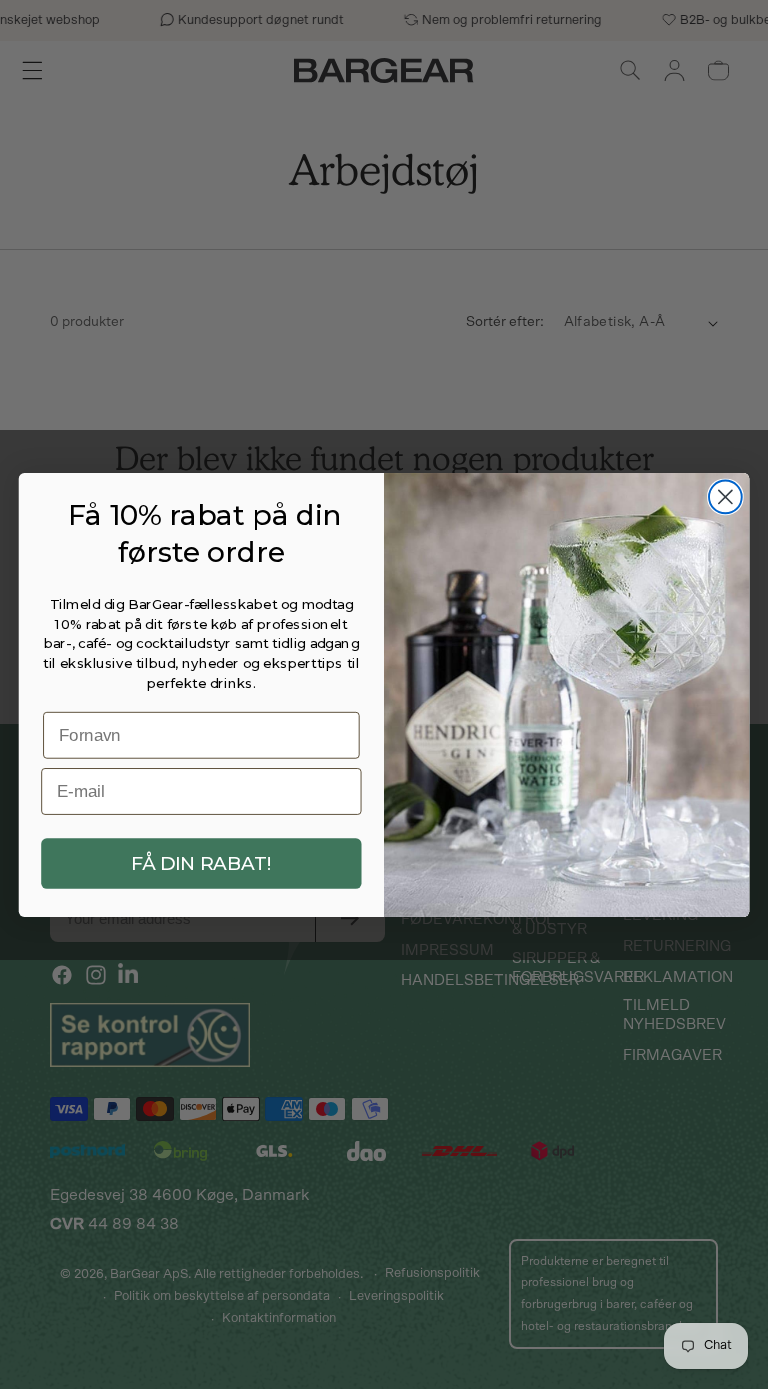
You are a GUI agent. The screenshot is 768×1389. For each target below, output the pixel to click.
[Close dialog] (725, 496)
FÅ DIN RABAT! (201, 863)
